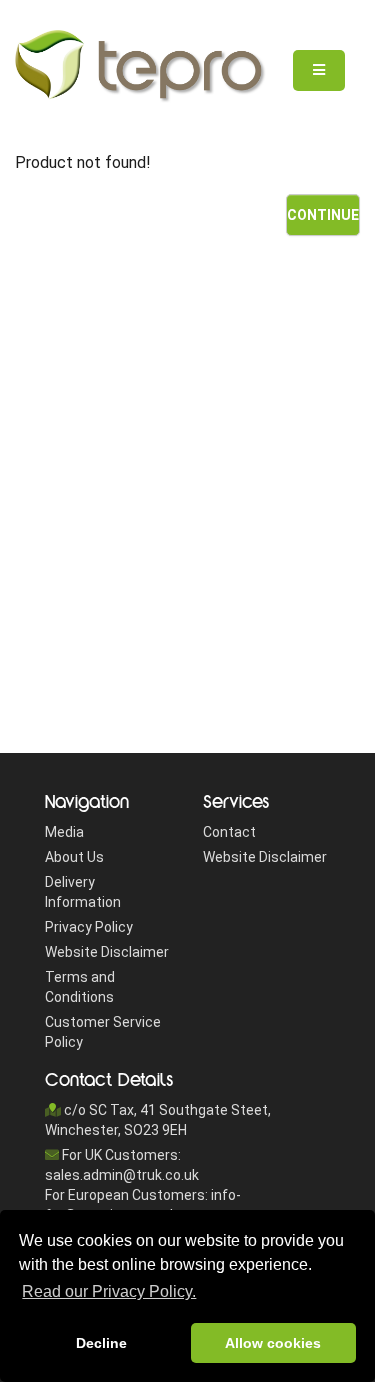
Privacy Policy (89, 927)
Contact (229, 832)
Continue (323, 215)
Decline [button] (101, 1343)
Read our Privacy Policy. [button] (109, 1291)
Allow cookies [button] (273, 1343)
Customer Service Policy (103, 1032)
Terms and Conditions (80, 987)
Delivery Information (83, 892)
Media (64, 832)
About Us (74, 857)
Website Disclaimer (107, 952)
